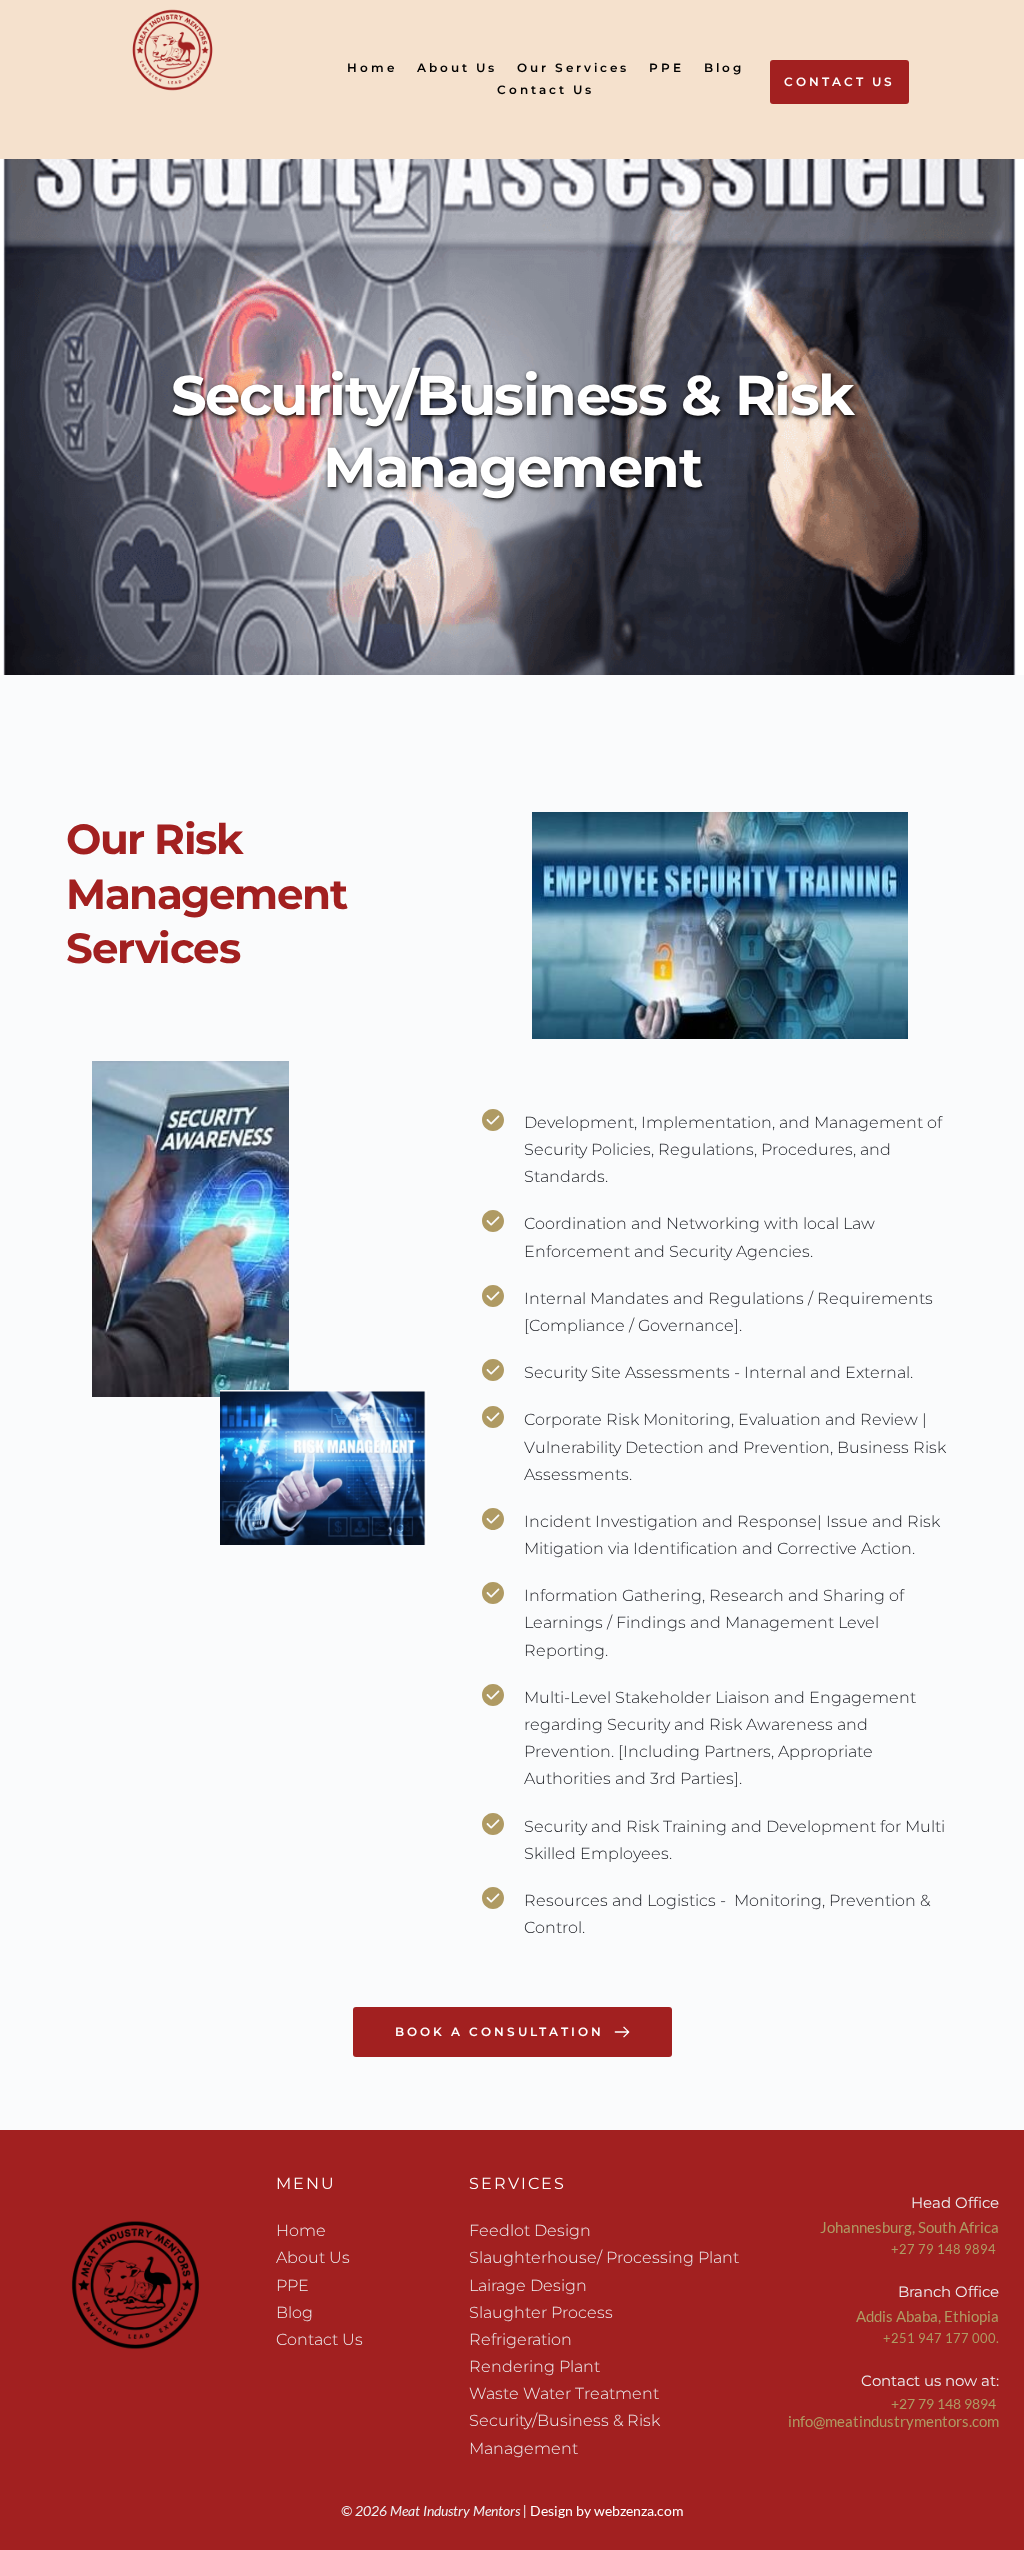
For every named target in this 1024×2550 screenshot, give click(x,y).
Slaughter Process (541, 2312)
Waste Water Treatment (564, 2393)
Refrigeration (522, 2339)
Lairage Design (528, 2285)
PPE (294, 2285)
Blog (296, 2312)
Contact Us (319, 2339)
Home (301, 2230)
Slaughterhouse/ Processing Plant (604, 2257)
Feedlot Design (530, 2230)
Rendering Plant (536, 2366)
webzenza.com (639, 2510)
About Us (313, 2257)
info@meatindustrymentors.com (893, 2421)
